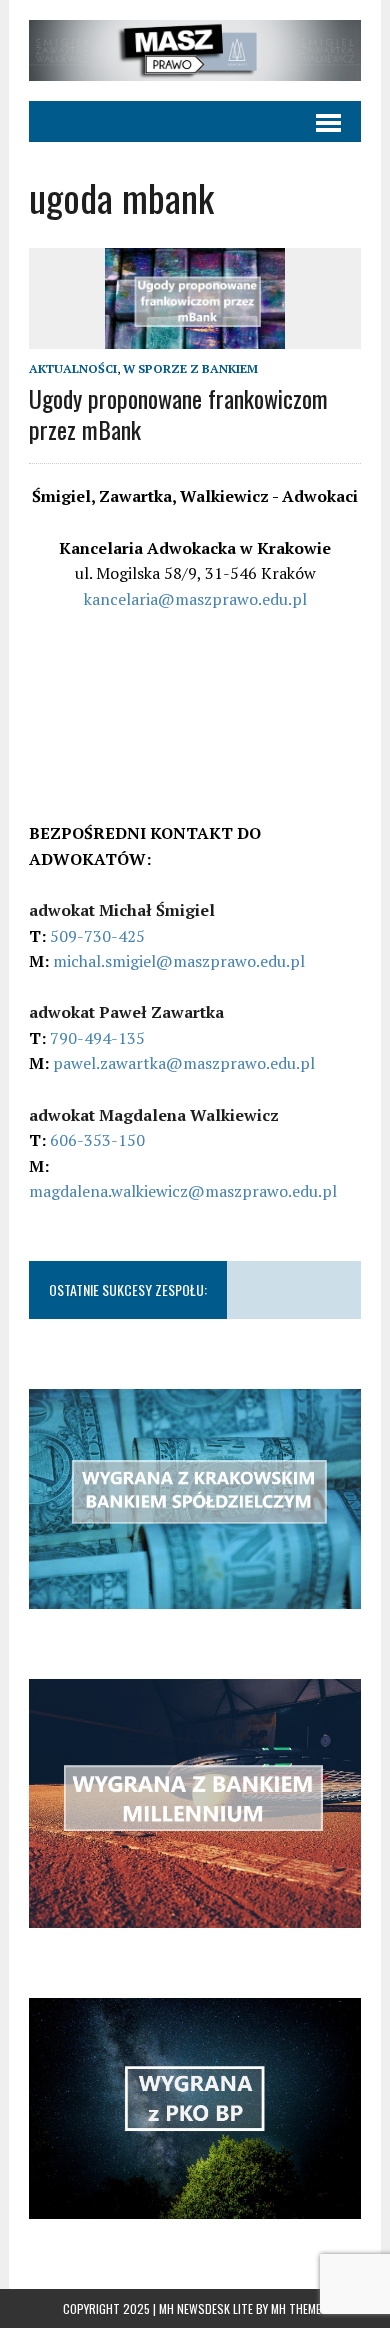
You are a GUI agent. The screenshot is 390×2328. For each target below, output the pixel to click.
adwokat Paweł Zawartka (126, 1012)
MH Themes (299, 2308)
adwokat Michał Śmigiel (122, 910)
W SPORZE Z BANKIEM (190, 368)
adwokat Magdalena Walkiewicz (154, 1115)
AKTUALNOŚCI (73, 368)
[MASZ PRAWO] (195, 50)
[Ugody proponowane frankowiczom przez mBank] (195, 335)
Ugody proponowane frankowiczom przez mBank (178, 413)
